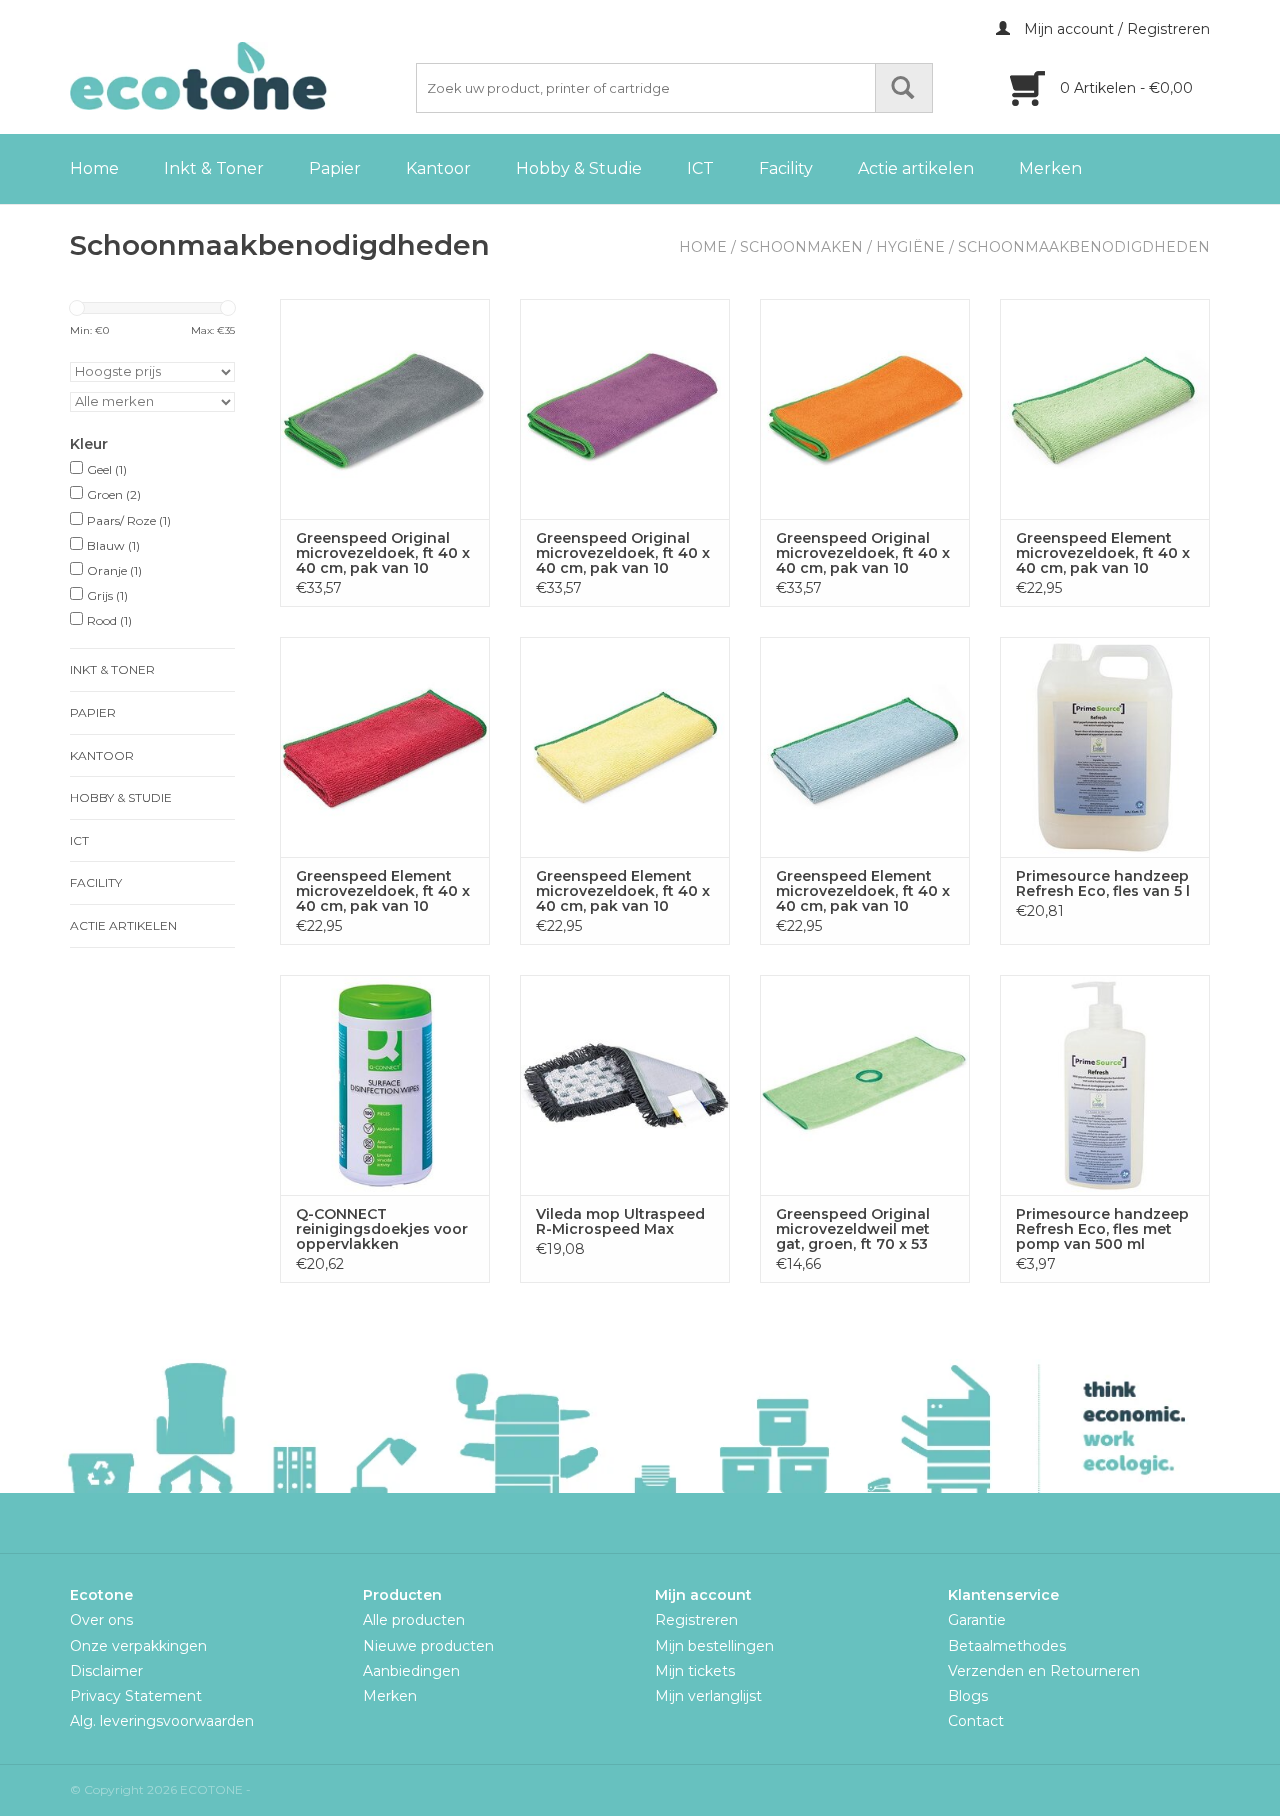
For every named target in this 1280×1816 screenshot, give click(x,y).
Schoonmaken (801, 247)
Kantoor (438, 168)
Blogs (968, 1696)
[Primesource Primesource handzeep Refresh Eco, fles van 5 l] (1105, 747)
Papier (335, 168)
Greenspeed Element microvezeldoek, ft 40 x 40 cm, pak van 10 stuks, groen (1103, 553)
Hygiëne (910, 247)
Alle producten (414, 1620)
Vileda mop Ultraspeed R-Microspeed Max (620, 1222)
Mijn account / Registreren (1115, 29)
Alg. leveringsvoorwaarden (162, 1721)
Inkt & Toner (214, 168)
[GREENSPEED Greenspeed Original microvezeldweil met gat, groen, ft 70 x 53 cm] (865, 1085)
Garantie (977, 1620)
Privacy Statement (136, 1696)
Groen (114, 494)
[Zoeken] (904, 88)
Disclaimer (106, 1671)
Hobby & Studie (579, 168)
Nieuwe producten (428, 1646)
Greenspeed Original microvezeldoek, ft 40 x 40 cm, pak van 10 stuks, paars (623, 553)
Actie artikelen (916, 168)
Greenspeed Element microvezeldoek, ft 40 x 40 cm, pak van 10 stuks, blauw (863, 891)
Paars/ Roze (129, 520)
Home (94, 168)
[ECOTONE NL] (240, 76)
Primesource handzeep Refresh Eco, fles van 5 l (1103, 884)
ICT (700, 168)
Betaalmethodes (1007, 1646)
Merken (1050, 168)
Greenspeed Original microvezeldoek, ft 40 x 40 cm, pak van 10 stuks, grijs (383, 553)
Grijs (107, 595)
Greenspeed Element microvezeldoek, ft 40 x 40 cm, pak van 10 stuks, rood (383, 891)
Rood (109, 620)
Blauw (113, 545)
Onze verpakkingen (138, 1646)
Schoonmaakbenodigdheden (1084, 247)
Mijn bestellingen (714, 1646)
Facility (786, 168)
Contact (976, 1721)
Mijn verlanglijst (708, 1696)
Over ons (101, 1620)
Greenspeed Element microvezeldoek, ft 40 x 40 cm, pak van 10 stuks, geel (623, 891)
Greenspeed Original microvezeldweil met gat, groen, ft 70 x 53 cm (853, 1229)
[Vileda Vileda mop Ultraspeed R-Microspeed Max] (625, 1085)
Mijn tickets (695, 1671)
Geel (107, 469)
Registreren (696, 1620)
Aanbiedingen (411, 1671)
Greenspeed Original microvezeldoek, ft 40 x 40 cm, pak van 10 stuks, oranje (863, 553)
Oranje (114, 570)
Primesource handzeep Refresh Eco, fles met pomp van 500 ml (1102, 1229)
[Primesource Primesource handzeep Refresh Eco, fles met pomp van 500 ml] (1105, 1085)
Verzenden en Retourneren (1044, 1671)
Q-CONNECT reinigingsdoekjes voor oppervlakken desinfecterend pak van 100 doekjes (385, 1229)
